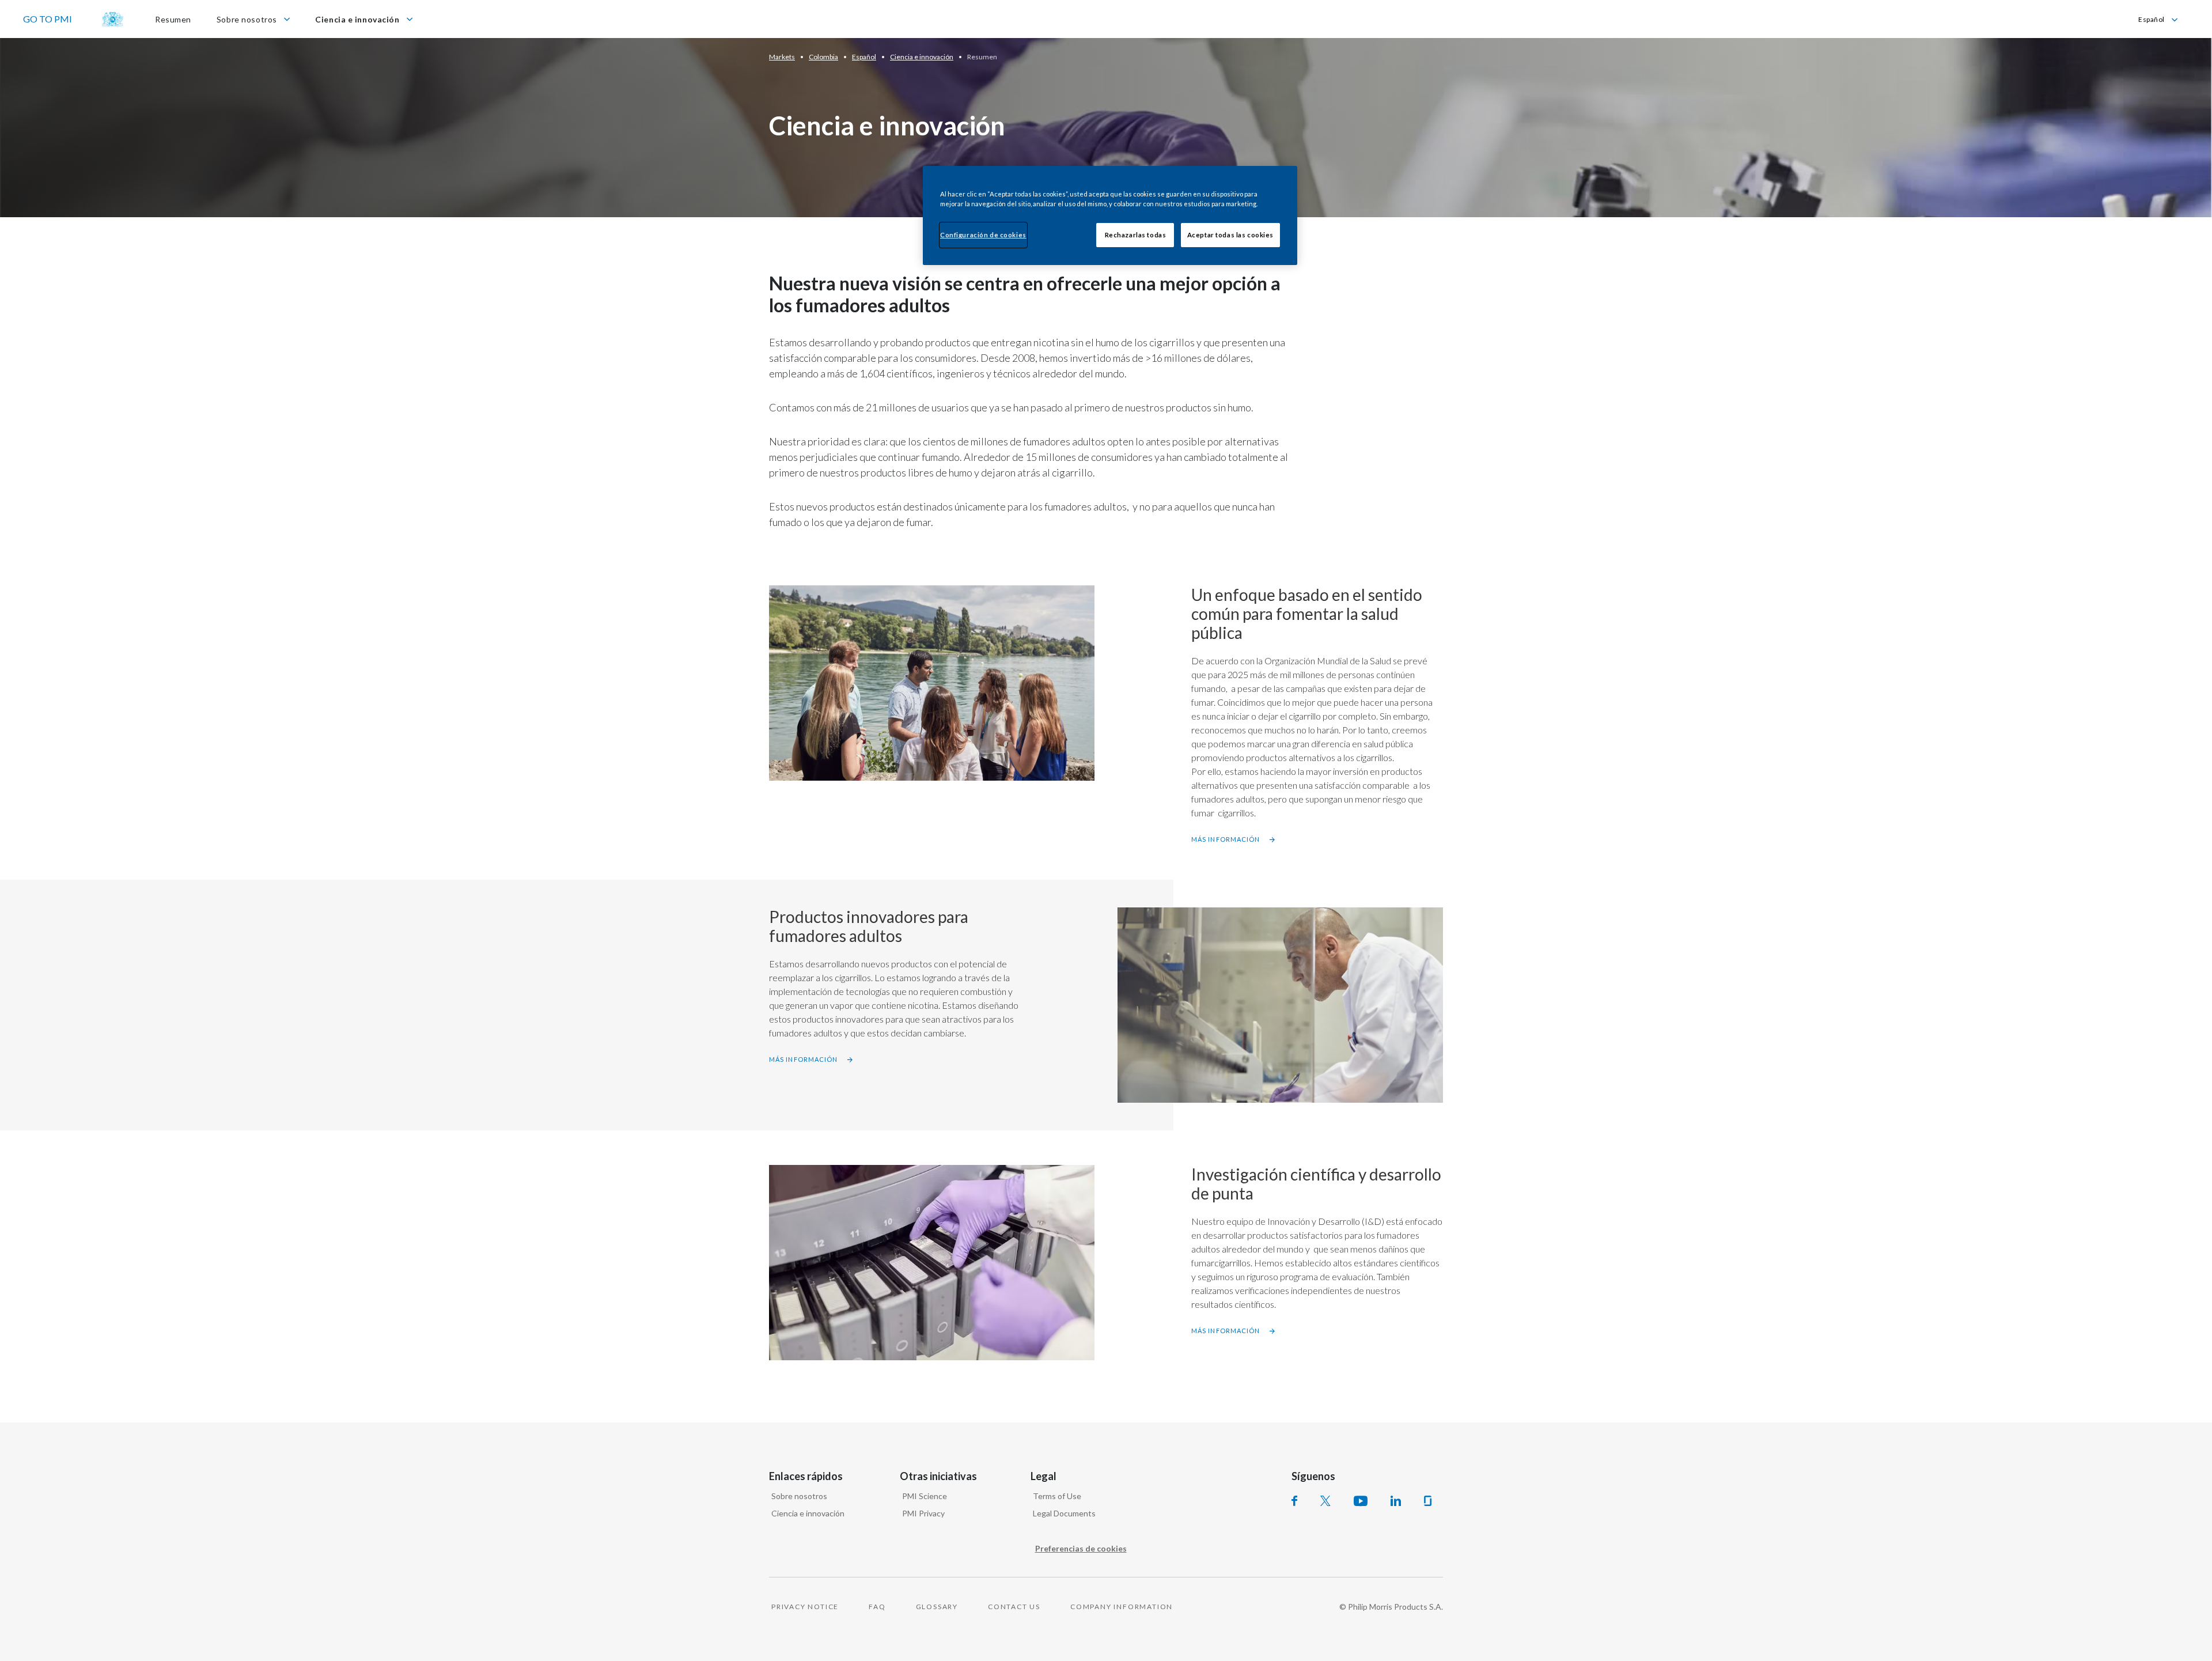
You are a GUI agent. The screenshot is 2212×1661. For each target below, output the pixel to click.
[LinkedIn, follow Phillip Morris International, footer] (1396, 1501)
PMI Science (925, 1496)
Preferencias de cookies (1081, 1548)
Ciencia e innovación (808, 1513)
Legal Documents (1064, 1513)
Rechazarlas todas (1136, 235)
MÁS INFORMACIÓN (1226, 839)
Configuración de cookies (983, 235)
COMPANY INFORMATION (1122, 1607)
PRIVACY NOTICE (805, 1607)
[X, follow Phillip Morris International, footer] (1325, 1501)
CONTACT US (1014, 1607)
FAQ (877, 1607)
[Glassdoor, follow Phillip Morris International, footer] (1428, 1501)
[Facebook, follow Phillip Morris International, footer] (1294, 1501)
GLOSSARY (937, 1607)
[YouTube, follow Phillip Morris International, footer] (1361, 1501)
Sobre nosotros (799, 1496)
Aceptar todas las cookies (1230, 235)
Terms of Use (1057, 1496)
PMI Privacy (923, 1513)
